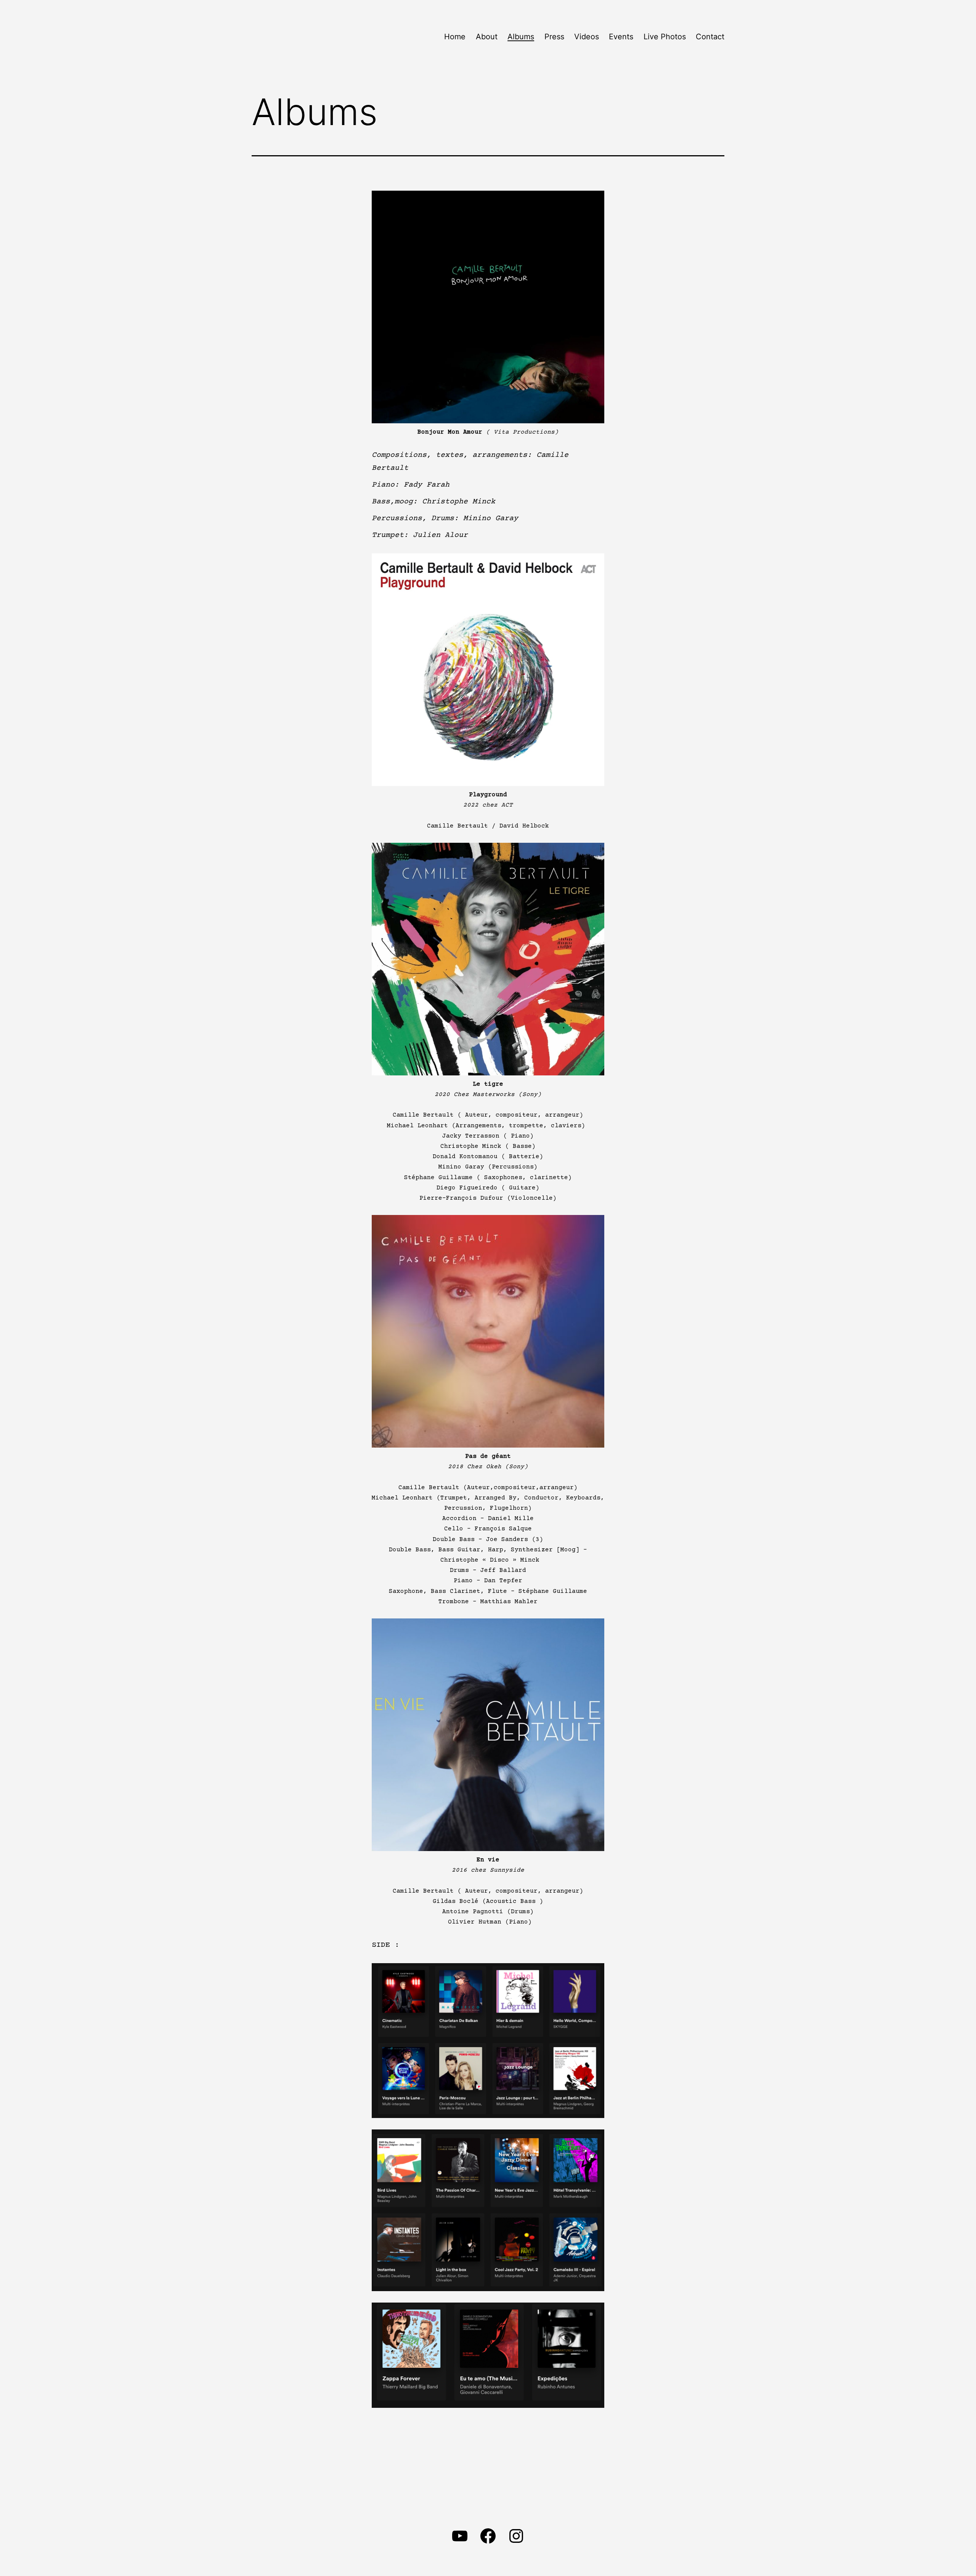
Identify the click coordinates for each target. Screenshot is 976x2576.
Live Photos (665, 37)
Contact (710, 37)
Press (554, 37)
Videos (587, 37)
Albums (521, 37)
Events (621, 37)
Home (455, 37)
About (487, 37)
